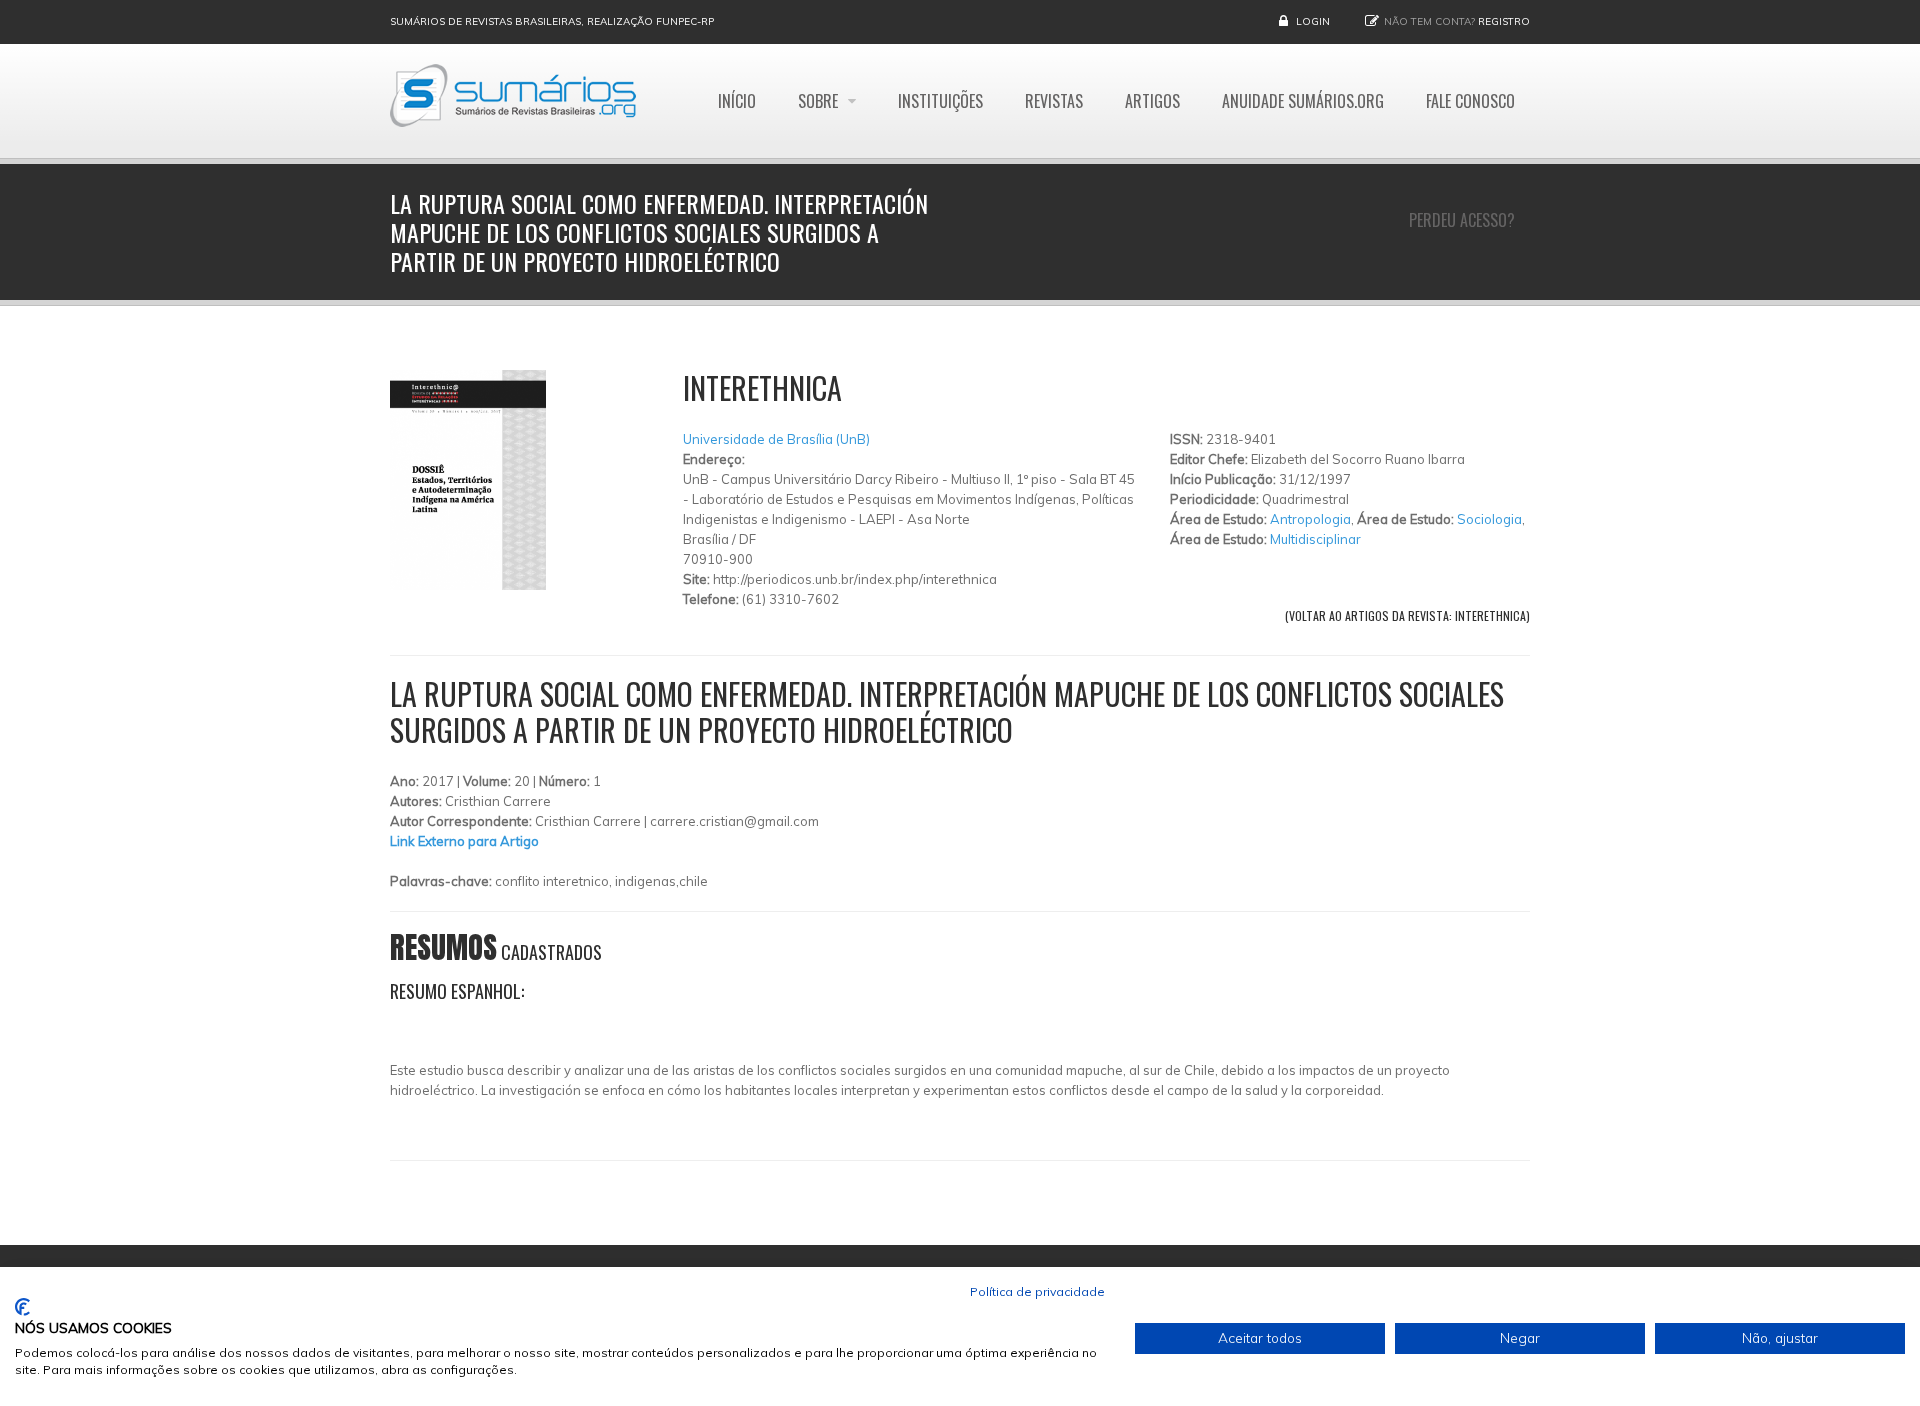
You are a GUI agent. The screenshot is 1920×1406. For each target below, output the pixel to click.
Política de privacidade (1037, 1291)
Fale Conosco (1470, 101)
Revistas (1054, 101)
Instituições (940, 101)
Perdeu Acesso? (1462, 220)
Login (1313, 21)
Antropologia (1310, 519)
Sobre (820, 101)
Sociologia (1489, 519)
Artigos (1152, 101)
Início (737, 101)
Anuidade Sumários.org (1303, 101)
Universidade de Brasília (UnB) (776, 439)
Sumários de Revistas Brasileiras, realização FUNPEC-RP (552, 21)
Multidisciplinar (1315, 539)
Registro (1504, 21)
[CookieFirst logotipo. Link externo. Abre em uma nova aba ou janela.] (22, 1307)
